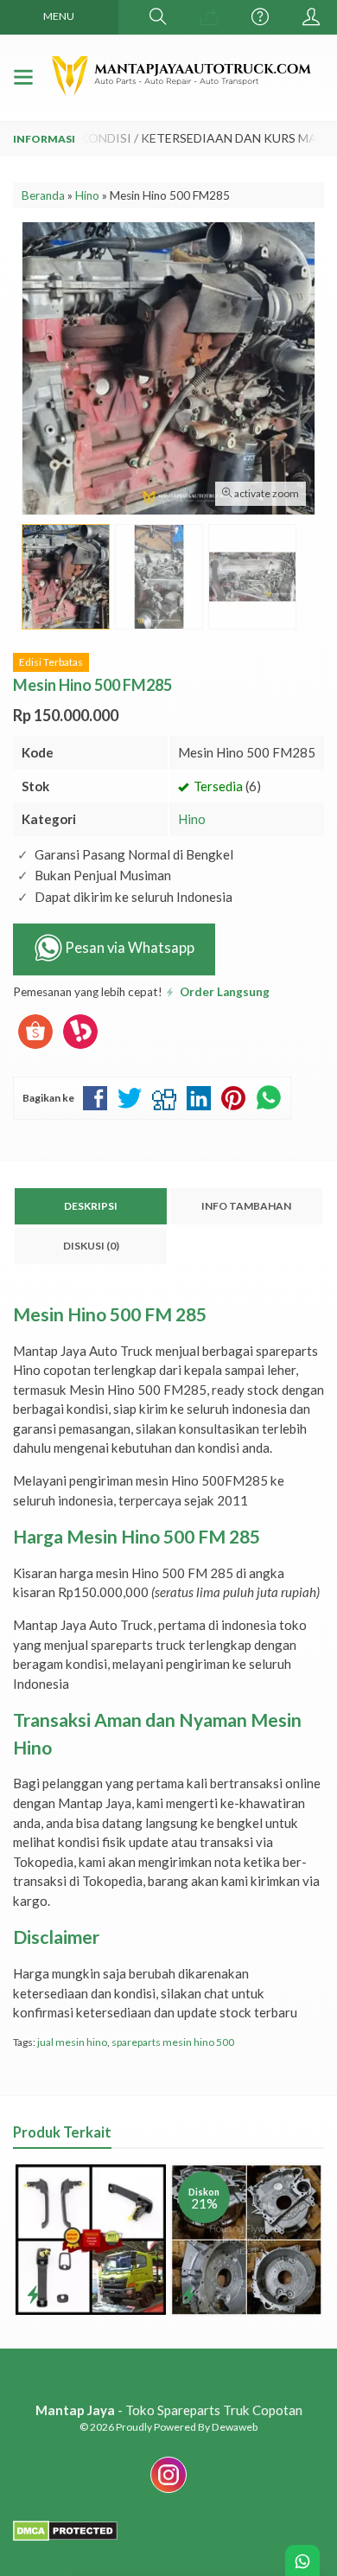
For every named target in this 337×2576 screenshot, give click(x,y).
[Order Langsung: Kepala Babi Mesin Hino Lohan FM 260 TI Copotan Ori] (189, 2294)
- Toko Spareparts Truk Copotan (169, 2410)
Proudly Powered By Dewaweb (187, 2427)
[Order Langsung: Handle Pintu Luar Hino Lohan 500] (33, 2294)
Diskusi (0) (91, 1246)
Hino (192, 819)
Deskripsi (91, 1206)
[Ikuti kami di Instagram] (168, 2492)
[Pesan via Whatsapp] (209, 17)
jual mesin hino (72, 2042)
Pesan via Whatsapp (128, 949)
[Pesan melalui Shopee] (35, 1049)
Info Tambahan (246, 1206)
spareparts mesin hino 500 (173, 2042)
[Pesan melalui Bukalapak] (80, 1049)
